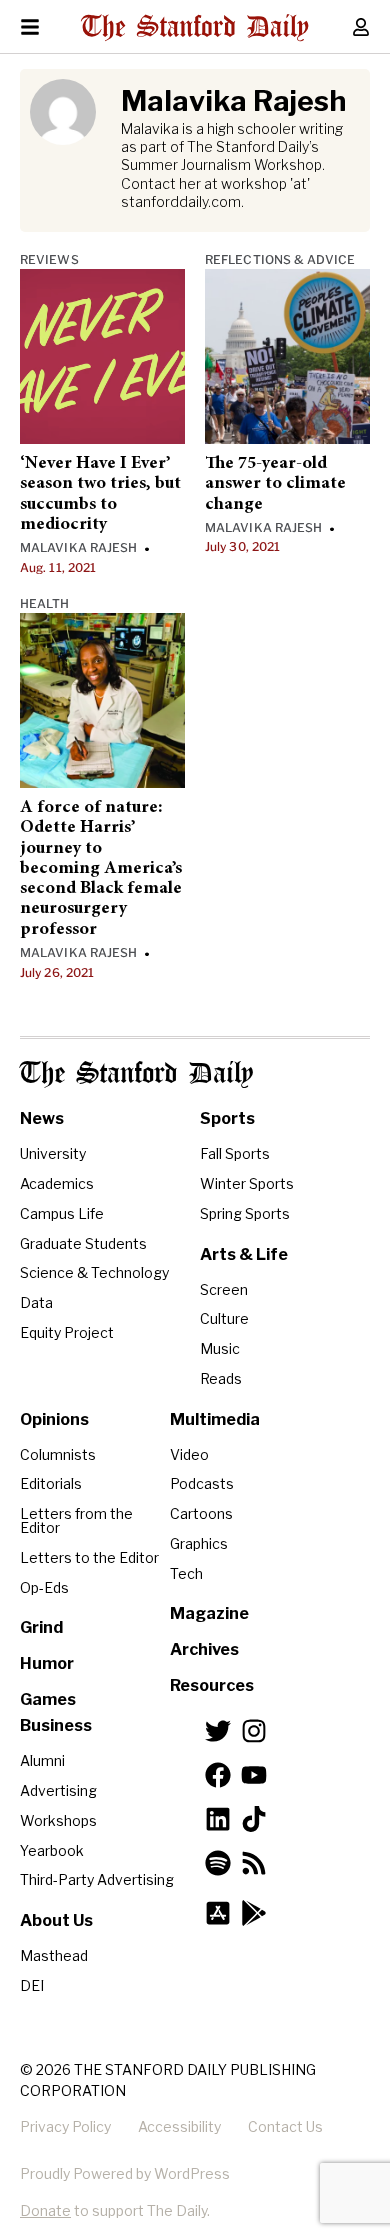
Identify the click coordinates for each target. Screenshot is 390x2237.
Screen (224, 1289)
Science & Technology (94, 1272)
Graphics (199, 1543)
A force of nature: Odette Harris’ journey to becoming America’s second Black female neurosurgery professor (101, 869)
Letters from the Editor (76, 1520)
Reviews (49, 259)
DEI (32, 1985)
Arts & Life (244, 1254)
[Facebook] (218, 1775)
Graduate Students (83, 1243)
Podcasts (202, 1483)
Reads (221, 1378)
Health (45, 603)
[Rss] (254, 1863)
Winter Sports (247, 1183)
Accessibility (179, 2126)
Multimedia (215, 1419)
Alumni (42, 1760)
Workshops (58, 1820)
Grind (41, 1627)
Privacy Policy (65, 2126)
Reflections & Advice (280, 259)
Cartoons (201, 1513)
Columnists (58, 1454)
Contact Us (285, 2126)
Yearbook (52, 1850)
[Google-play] (254, 1913)
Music (220, 1348)
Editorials (51, 1483)
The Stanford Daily (136, 1074)
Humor (47, 1663)
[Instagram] (254, 1731)
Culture (224, 1318)
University (53, 1153)
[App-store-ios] (218, 1913)
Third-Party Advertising (97, 1879)
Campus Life (62, 1213)
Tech (186, 1573)
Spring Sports (245, 1213)
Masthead (54, 1955)
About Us (56, 1920)
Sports (227, 1118)
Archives (204, 1649)
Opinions (54, 1419)
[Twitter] (218, 1731)
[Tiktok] (254, 1819)
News (42, 1118)
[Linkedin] (218, 1819)
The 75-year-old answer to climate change (275, 484)
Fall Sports (235, 1153)
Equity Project (67, 1332)
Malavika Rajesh (79, 547)
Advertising (58, 1790)
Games (48, 1699)
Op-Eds (44, 1587)
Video (189, 1454)
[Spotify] (218, 1863)
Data (36, 1302)
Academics (57, 1183)
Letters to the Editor (89, 1557)
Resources (212, 1685)
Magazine (209, 1613)
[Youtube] (254, 1775)
